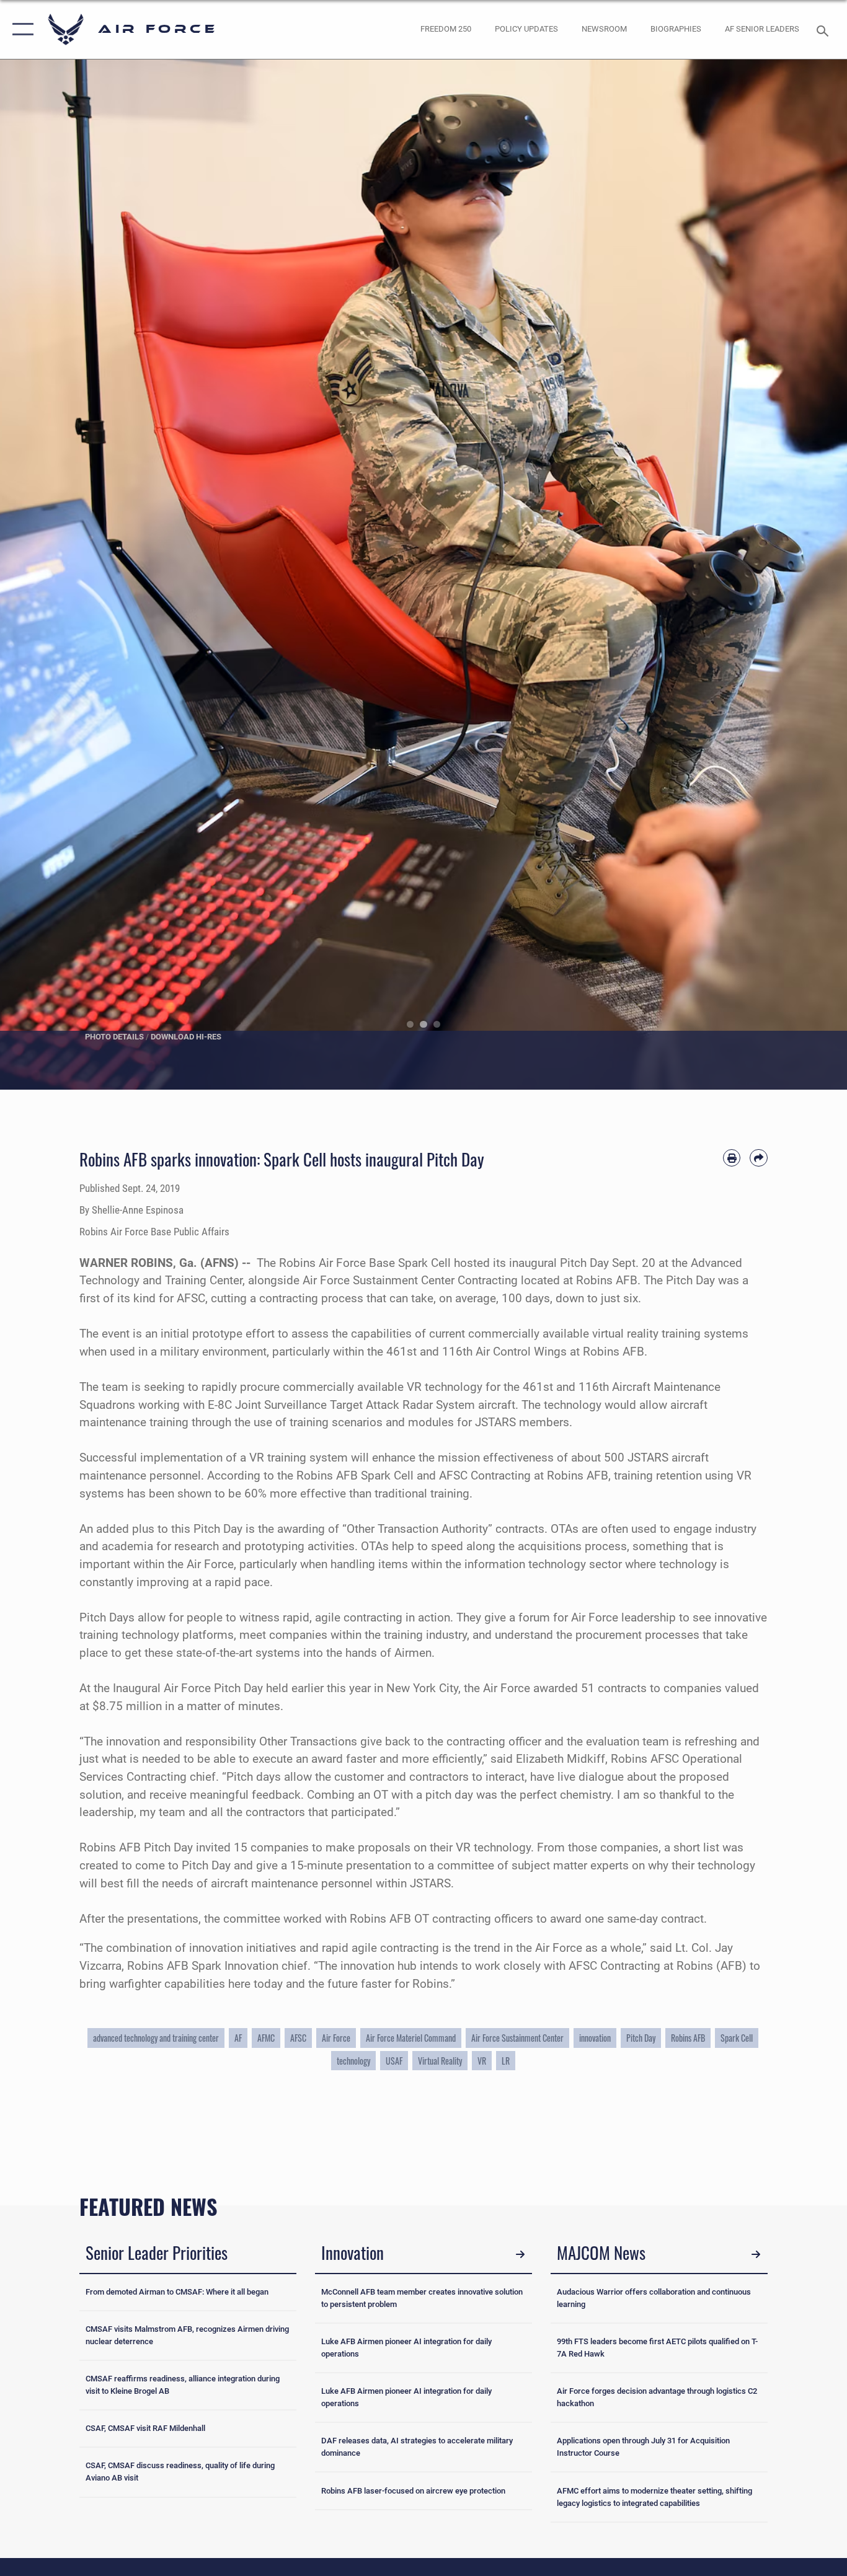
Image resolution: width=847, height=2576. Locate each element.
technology (353, 2061)
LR (506, 2061)
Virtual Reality (440, 2061)
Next (805, 575)
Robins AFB (688, 2038)
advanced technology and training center (156, 2038)
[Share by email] (759, 1158)
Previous (42, 575)
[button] (20, 29)
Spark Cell (737, 2038)
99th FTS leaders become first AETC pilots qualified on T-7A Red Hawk (657, 2348)
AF (238, 2038)
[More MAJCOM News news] (756, 2254)
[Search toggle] (825, 30)
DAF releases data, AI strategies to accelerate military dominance (417, 2447)
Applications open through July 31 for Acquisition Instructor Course (643, 2447)
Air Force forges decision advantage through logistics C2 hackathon (657, 2397)
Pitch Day (641, 2038)
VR (482, 2061)
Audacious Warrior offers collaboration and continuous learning (654, 2298)
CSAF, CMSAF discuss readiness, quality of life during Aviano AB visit (180, 2472)
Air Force (336, 2038)
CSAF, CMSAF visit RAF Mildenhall (145, 2428)
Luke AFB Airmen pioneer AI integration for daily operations (406, 2348)
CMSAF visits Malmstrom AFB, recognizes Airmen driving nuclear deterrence (187, 2335)
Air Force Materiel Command (411, 2038)
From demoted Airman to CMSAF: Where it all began (177, 2292)
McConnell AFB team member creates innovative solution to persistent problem (422, 2298)
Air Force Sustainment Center (517, 2038)
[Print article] (732, 1158)
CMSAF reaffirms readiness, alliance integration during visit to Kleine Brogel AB (183, 2385)
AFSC (298, 2038)
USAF (394, 2061)
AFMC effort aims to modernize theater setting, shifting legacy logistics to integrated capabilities (654, 2497)
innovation (595, 2038)
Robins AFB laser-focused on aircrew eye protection (413, 2491)
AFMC (266, 2038)
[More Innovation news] (520, 2254)
